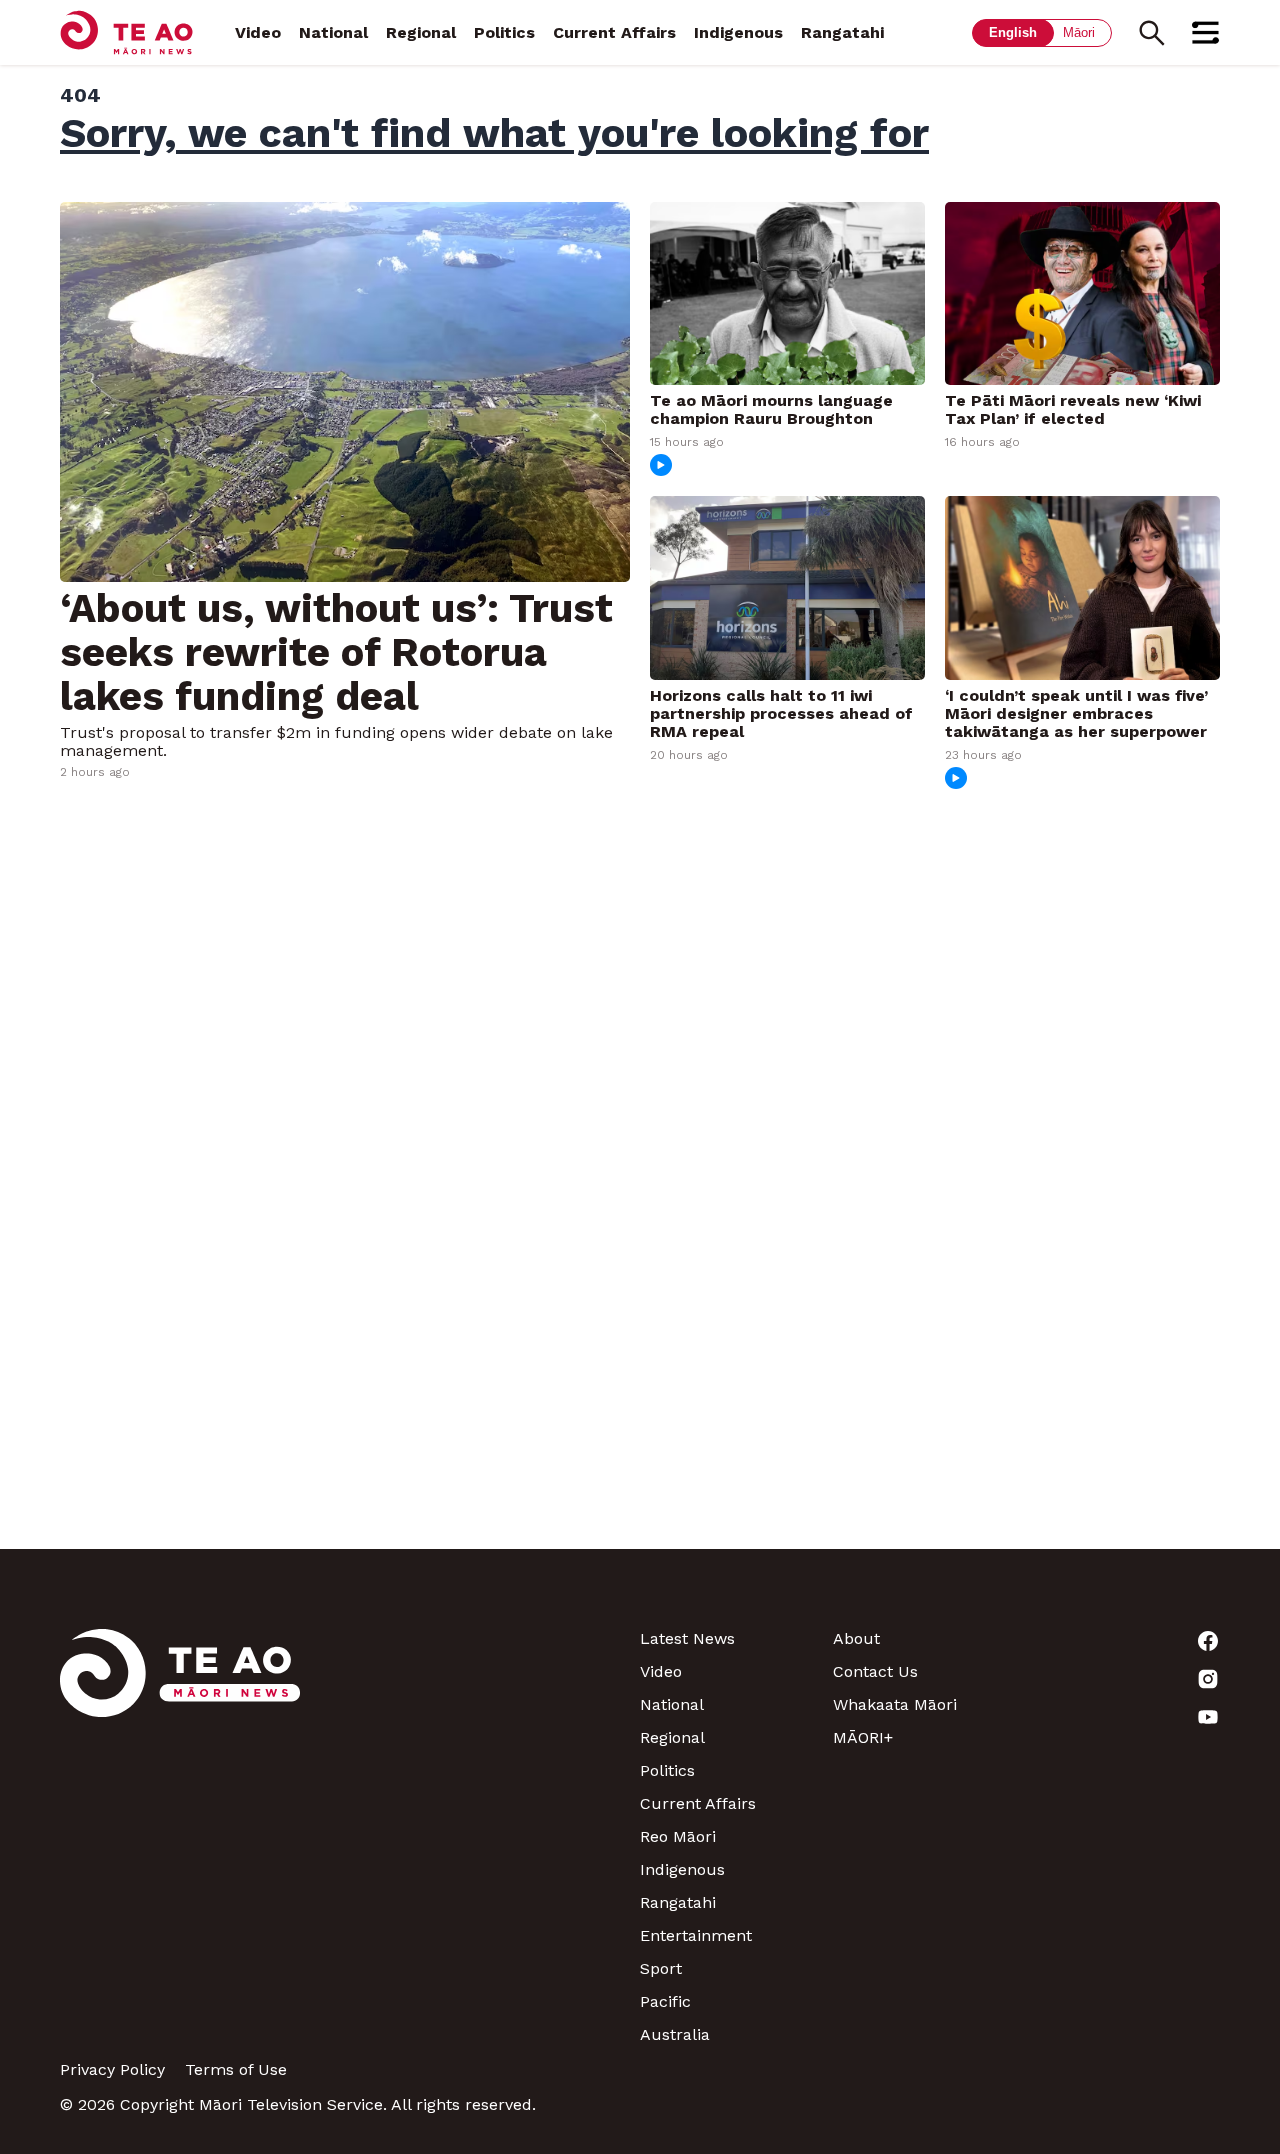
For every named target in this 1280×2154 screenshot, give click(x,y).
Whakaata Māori (895, 1704)
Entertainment (696, 1935)
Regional (421, 32)
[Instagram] (1123, 1679)
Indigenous (738, 32)
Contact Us (875, 1671)
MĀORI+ (863, 1737)
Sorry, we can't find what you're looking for (494, 133)
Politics (504, 32)
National (333, 32)
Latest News (687, 1638)
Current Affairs (614, 32)
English (1013, 32)
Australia (675, 2034)
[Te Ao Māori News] (180, 1836)
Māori (1079, 32)
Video (258, 32)
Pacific (665, 2001)
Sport (661, 1968)
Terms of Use (236, 2069)
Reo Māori (678, 1836)
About (856, 1638)
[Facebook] (1123, 1641)
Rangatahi (842, 32)
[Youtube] (1123, 1717)
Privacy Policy (112, 2069)
